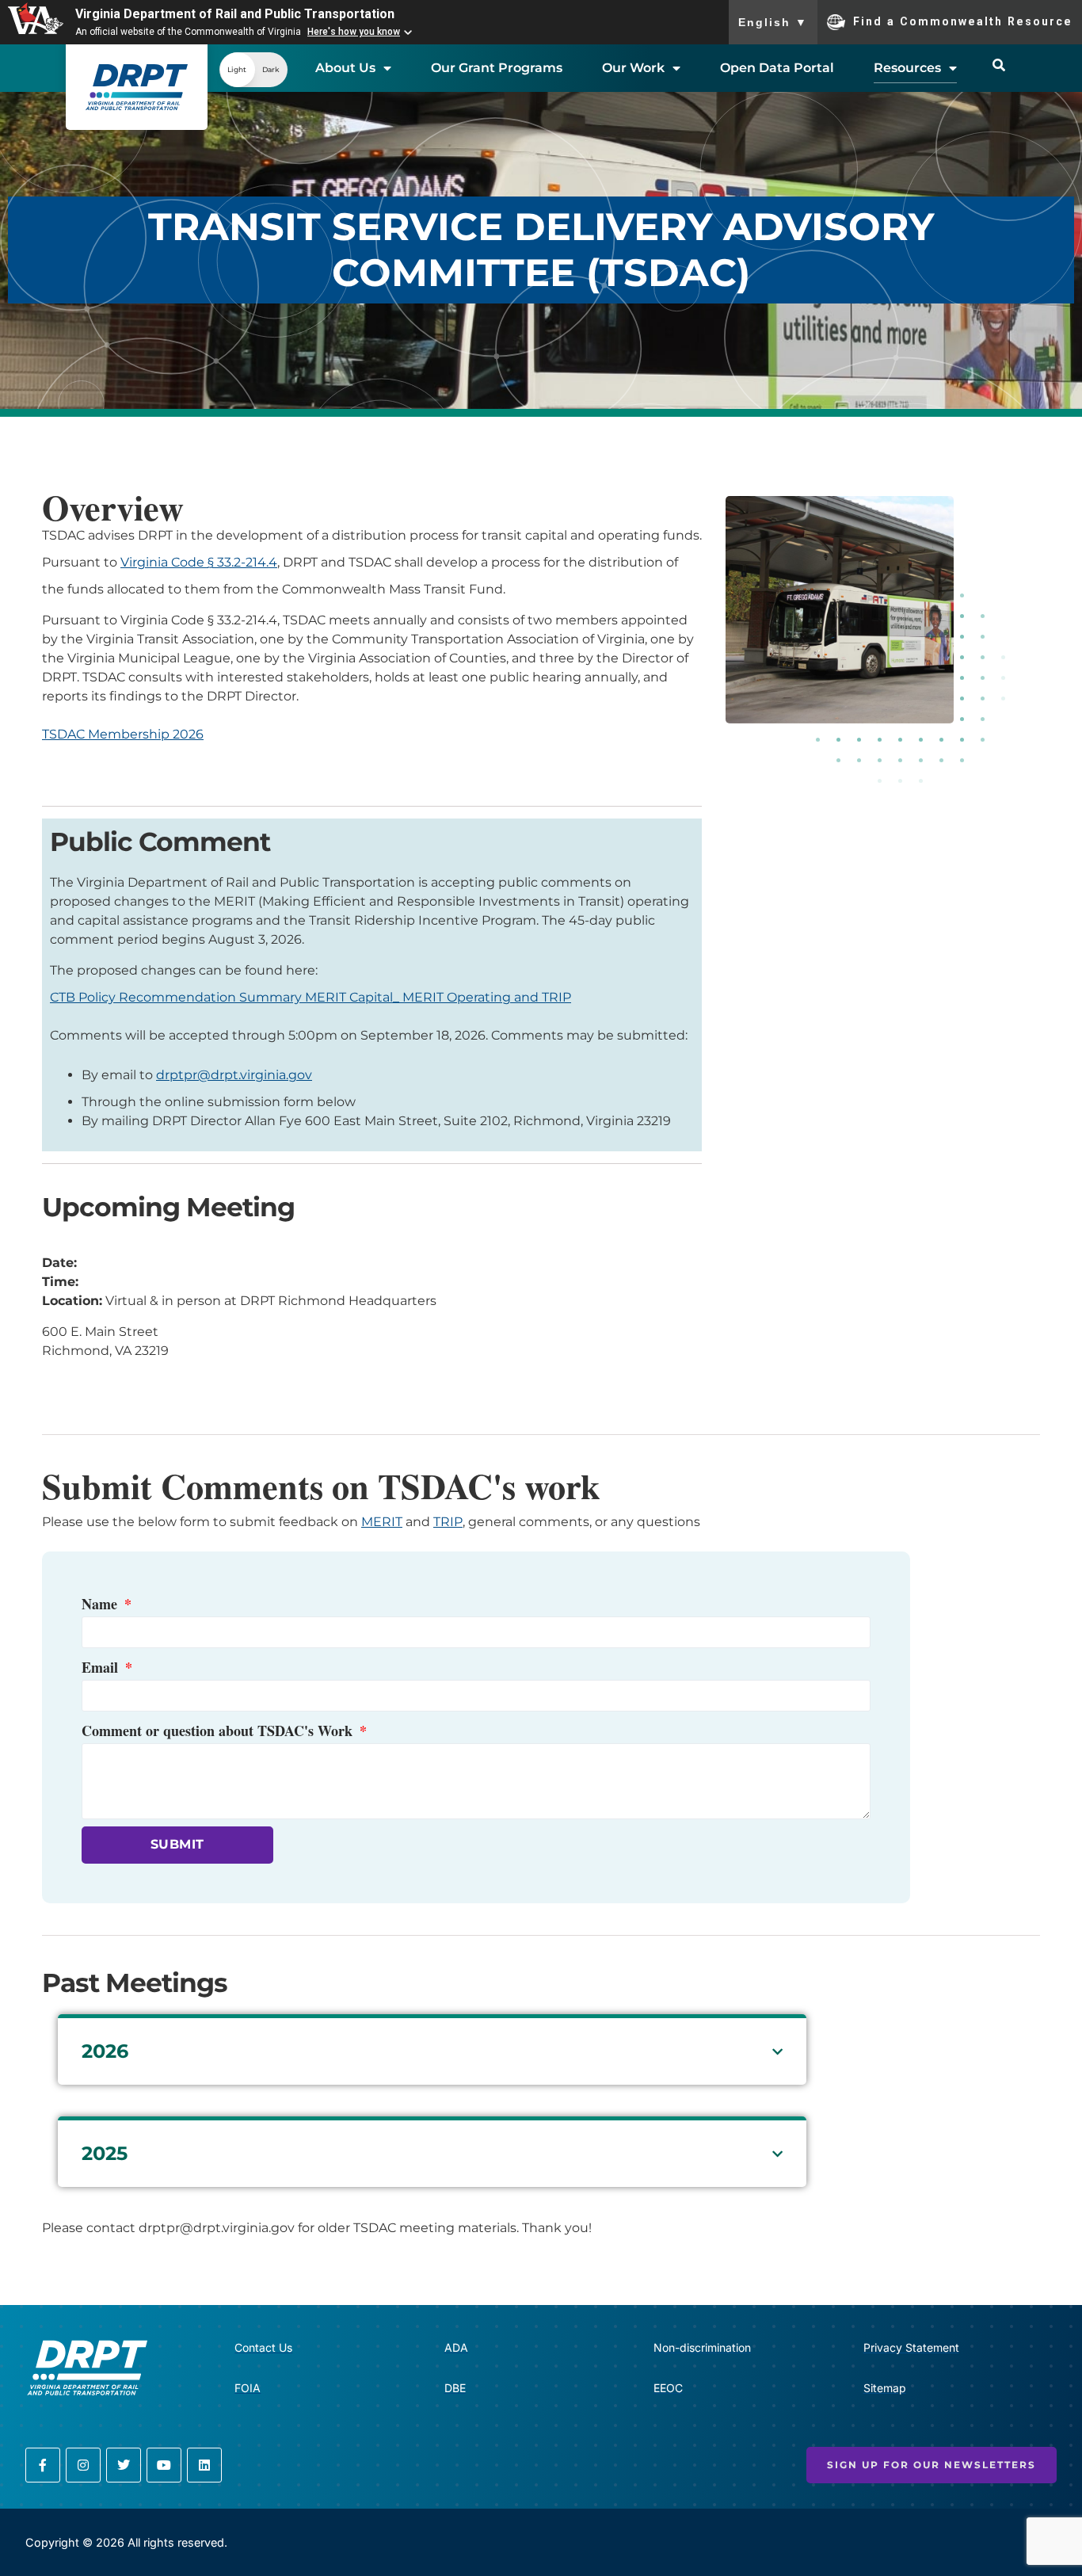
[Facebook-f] (43, 2465)
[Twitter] (124, 2465)
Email (102, 1667)
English (773, 22)
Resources (907, 68)
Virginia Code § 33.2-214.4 (199, 562)
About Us (345, 68)
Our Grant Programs (497, 68)
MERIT (382, 1522)
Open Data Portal (777, 68)
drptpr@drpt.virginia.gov (234, 1075)
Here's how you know (354, 32)
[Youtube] (164, 2465)
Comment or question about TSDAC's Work (219, 1731)
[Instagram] (83, 2465)
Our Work (633, 68)
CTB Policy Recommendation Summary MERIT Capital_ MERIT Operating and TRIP (311, 997)
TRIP (448, 1522)
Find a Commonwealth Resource (963, 21)
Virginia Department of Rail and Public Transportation (235, 14)
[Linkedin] (204, 2465)
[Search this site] (999, 65)
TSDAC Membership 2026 (123, 734)
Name (101, 1604)
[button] (253, 70)
